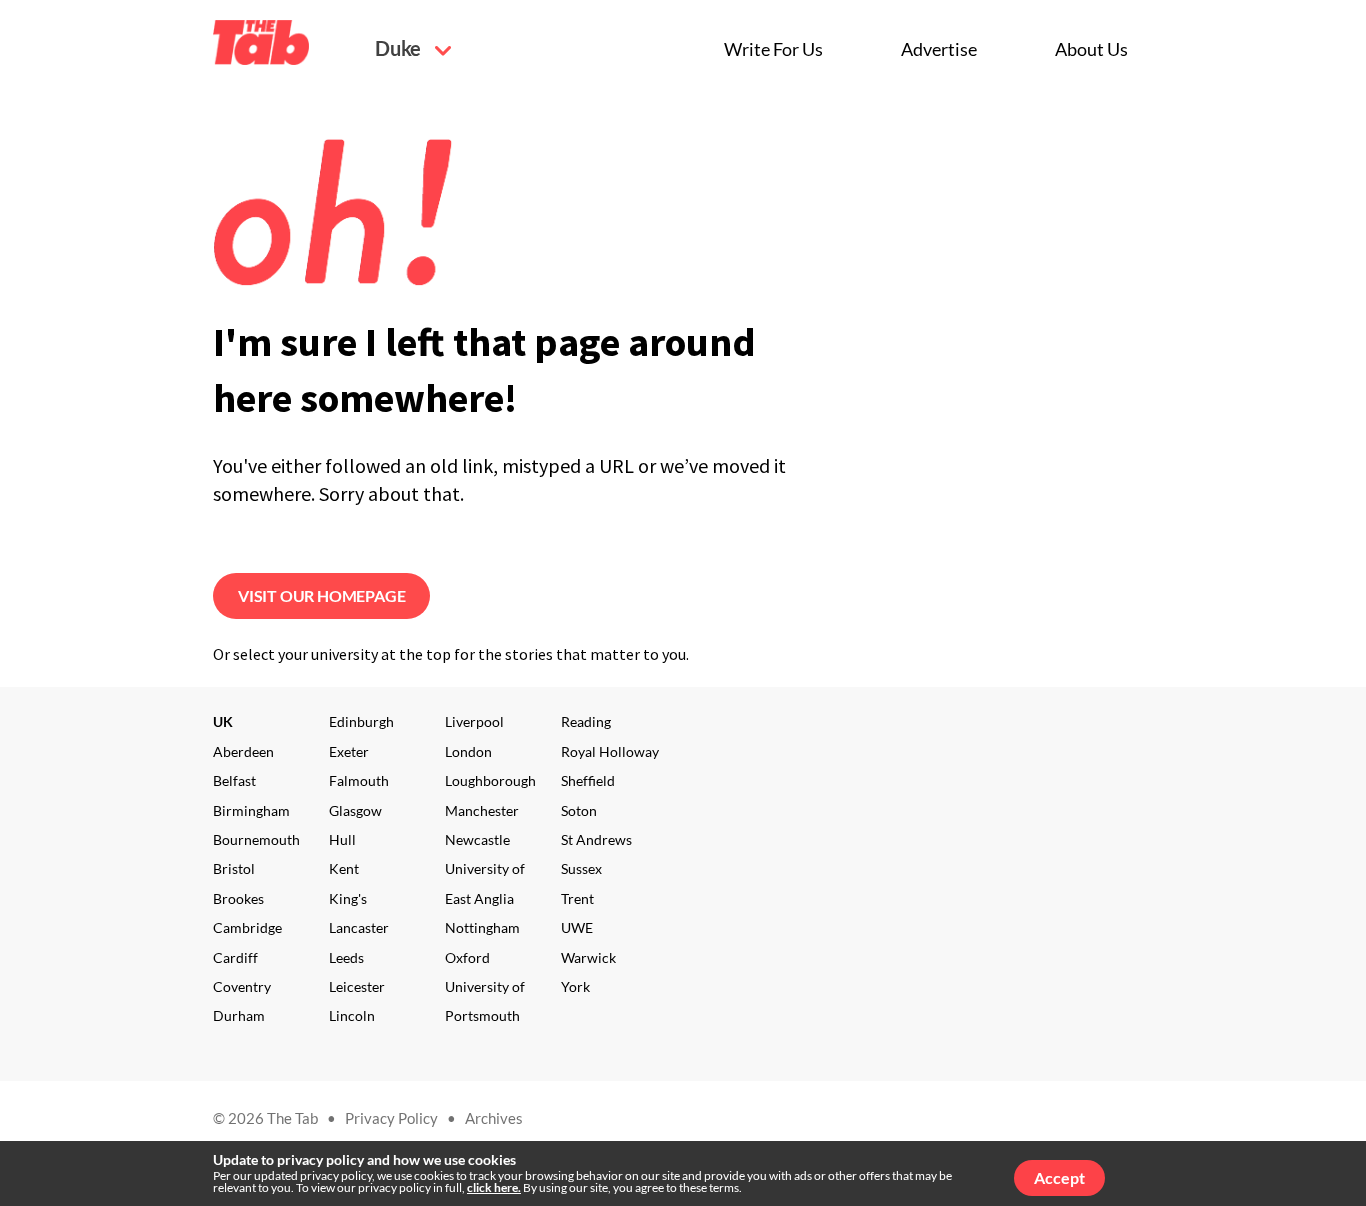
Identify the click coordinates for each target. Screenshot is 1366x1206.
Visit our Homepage (321, 595)
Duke (400, 48)
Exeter (349, 751)
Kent (344, 868)
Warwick (588, 957)
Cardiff (235, 957)
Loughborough (490, 780)
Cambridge (247, 927)
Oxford (467, 957)
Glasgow (355, 810)
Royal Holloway (610, 751)
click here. (494, 1187)
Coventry (242, 986)
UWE (577, 927)
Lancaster (359, 927)
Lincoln (352, 1015)
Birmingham (251, 810)
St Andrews (596, 839)
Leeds (346, 957)
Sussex (581, 868)
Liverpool (474, 721)
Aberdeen (243, 751)
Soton (579, 810)
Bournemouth (256, 839)
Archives (494, 1118)
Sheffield (588, 780)
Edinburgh (361, 721)
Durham (239, 1015)
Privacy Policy (391, 1118)
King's (348, 898)
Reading (586, 721)
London (468, 751)
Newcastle (477, 839)
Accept (1059, 1177)
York (575, 986)
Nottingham (482, 927)
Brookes (238, 898)
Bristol (234, 868)
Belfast (234, 780)
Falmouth (359, 780)
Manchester (482, 810)
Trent (577, 898)
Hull (342, 839)
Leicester (357, 986)
